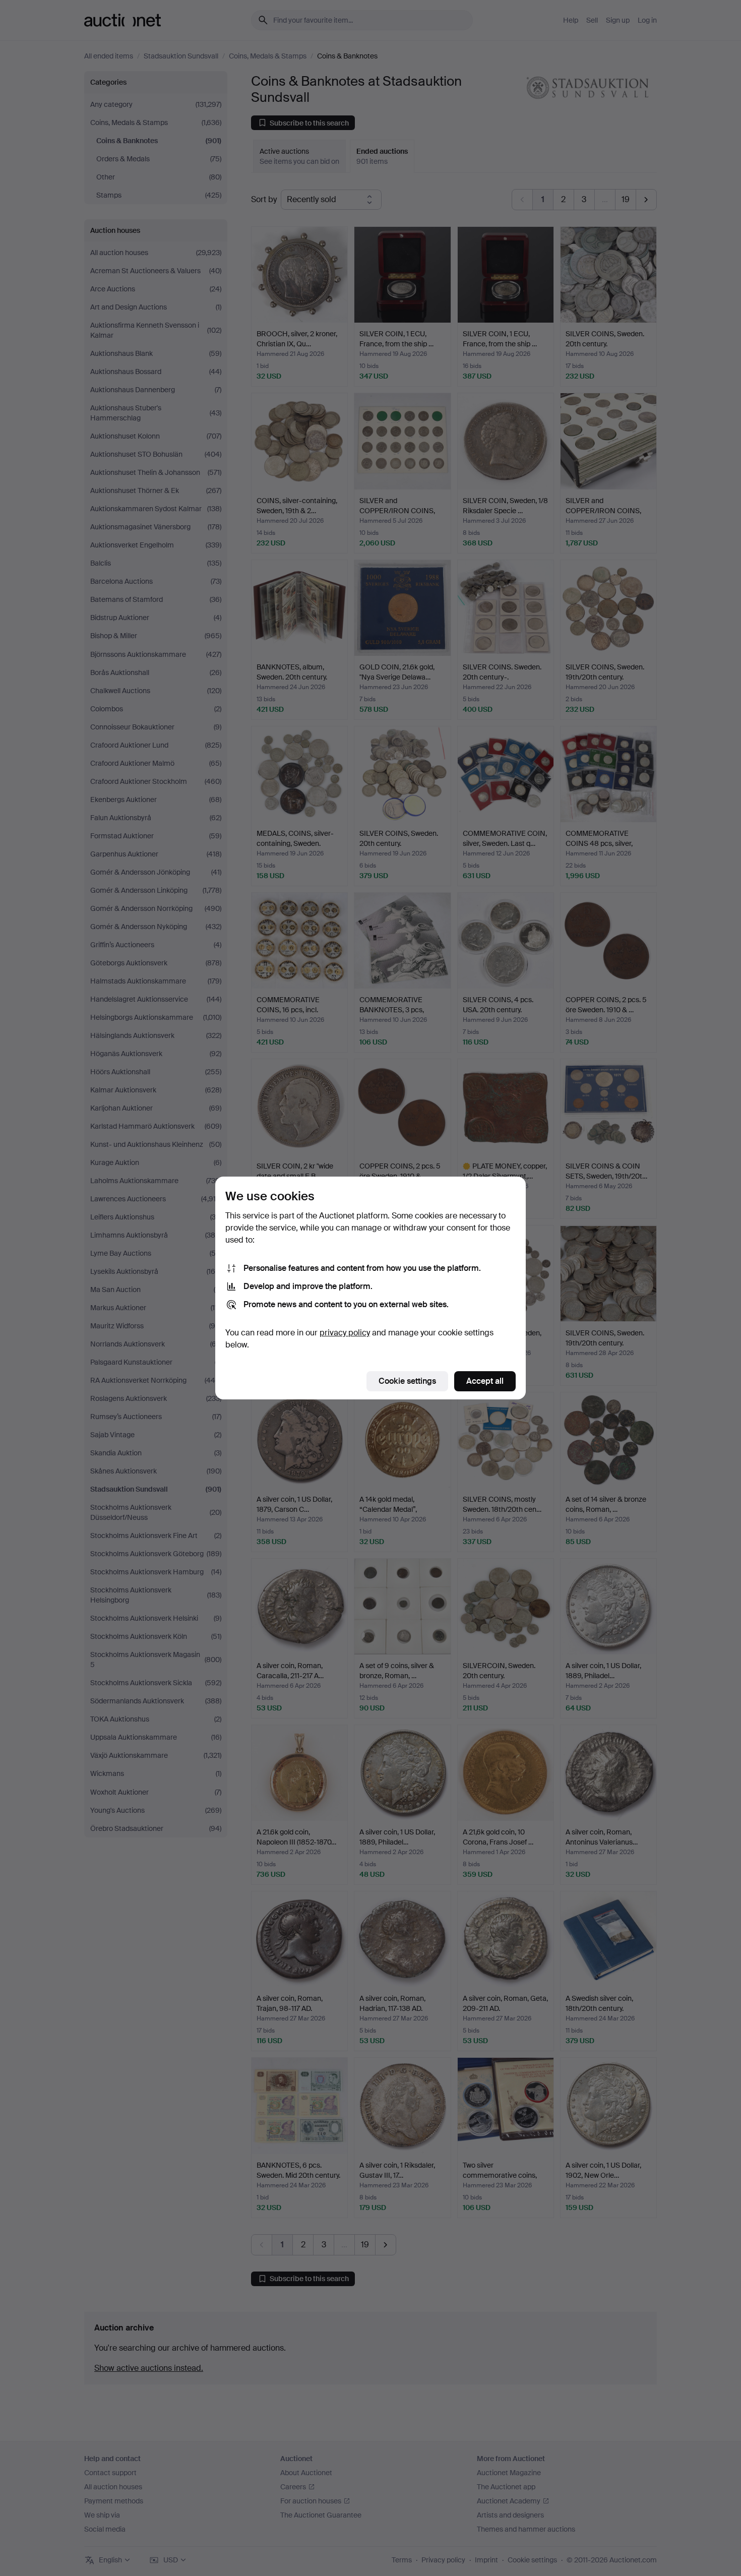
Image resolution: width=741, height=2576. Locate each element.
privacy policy (345, 1333)
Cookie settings (407, 1381)
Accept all (485, 1381)
